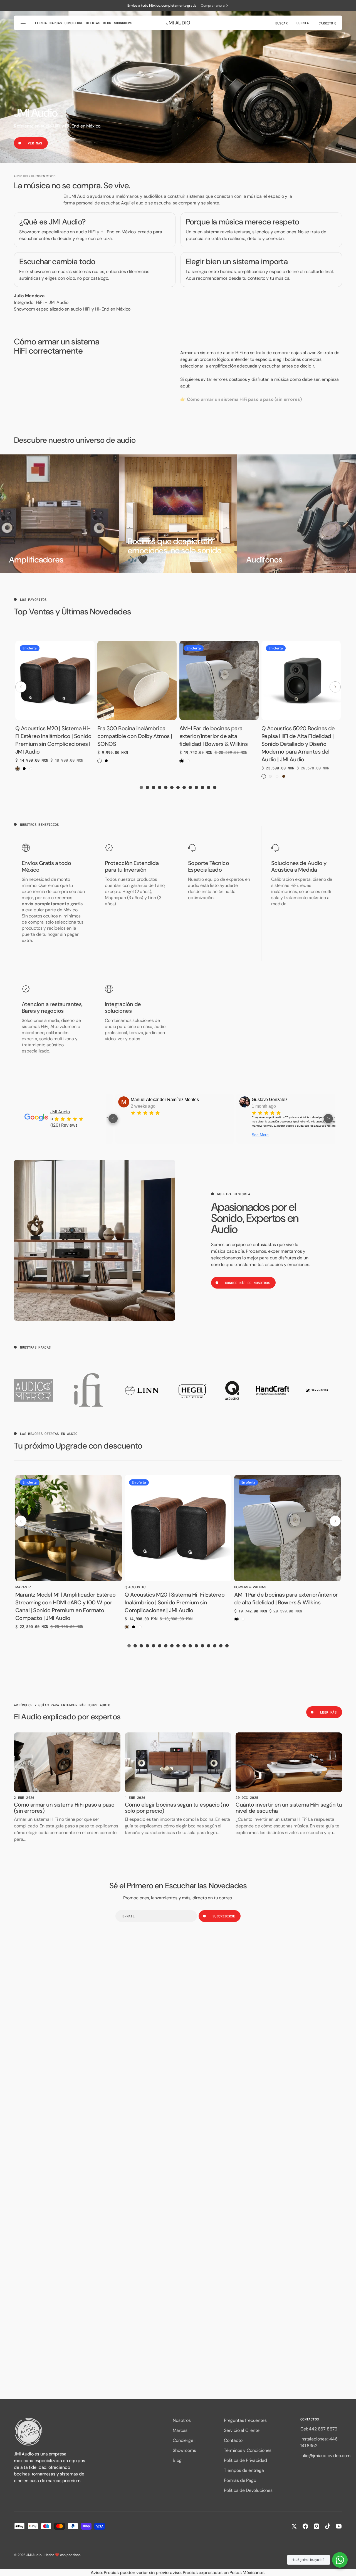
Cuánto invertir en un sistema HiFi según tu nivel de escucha (289, 1808)
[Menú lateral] (24, 23)
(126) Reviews (64, 1125)
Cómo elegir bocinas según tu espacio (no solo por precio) (177, 1808)
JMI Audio (60, 1112)
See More (142, 1135)
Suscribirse (224, 1916)
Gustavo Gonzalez (151, 1100)
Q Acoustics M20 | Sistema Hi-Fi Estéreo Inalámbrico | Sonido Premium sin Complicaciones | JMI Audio (175, 1602)
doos (76, 2555)
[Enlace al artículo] (67, 1762)
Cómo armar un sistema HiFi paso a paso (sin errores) (64, 1808)
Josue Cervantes (271, 1100)
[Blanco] (31, 769)
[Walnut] (18, 769)
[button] (281, 23)
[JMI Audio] (50, 2432)
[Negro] (24, 769)
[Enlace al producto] (55, 680)
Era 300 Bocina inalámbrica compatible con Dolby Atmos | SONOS (135, 736)
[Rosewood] (277, 776)
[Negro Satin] (264, 776)
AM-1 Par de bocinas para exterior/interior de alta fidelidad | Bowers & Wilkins (213, 736)
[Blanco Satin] (270, 776)
